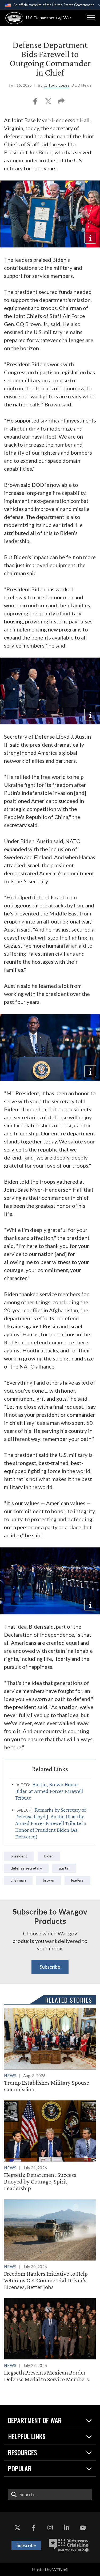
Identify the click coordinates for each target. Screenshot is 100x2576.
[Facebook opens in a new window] (34, 2528)
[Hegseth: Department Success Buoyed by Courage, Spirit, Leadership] (50, 2146)
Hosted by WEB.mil (50, 2569)
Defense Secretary (26, 1868)
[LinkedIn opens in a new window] (66, 2528)
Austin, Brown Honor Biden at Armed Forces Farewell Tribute (49, 1791)
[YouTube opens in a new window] (83, 2528)
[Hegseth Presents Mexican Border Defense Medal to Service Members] (50, 2340)
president (19, 1856)
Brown (49, 1880)
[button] (91, 18)
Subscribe (50, 1967)
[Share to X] (49, 103)
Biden (49, 1856)
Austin (64, 1868)
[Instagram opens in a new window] (50, 2528)
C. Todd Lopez (57, 85)
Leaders (77, 1880)
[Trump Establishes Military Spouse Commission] (50, 2050)
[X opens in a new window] (17, 2528)
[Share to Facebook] (36, 103)
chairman (18, 1880)
